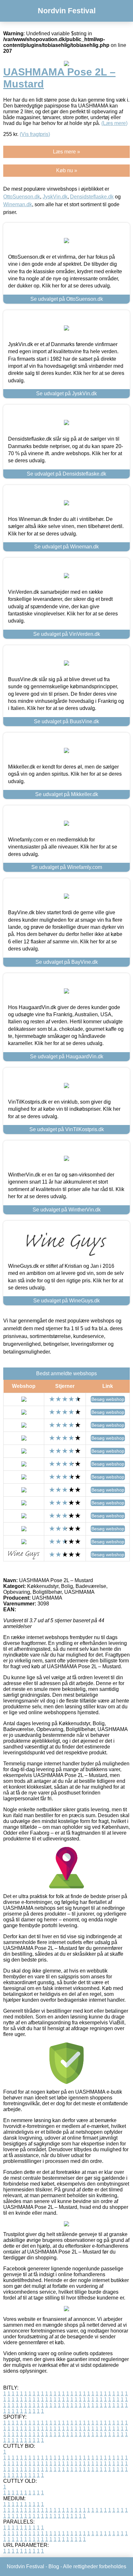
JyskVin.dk (55, 197)
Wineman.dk (18, 204)
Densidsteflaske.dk (92, 197)
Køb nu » (67, 170)
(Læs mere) (114, 123)
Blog (54, 2566)
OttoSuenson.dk (22, 197)
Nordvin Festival (67, 11)
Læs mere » (66, 152)
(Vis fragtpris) (35, 134)
